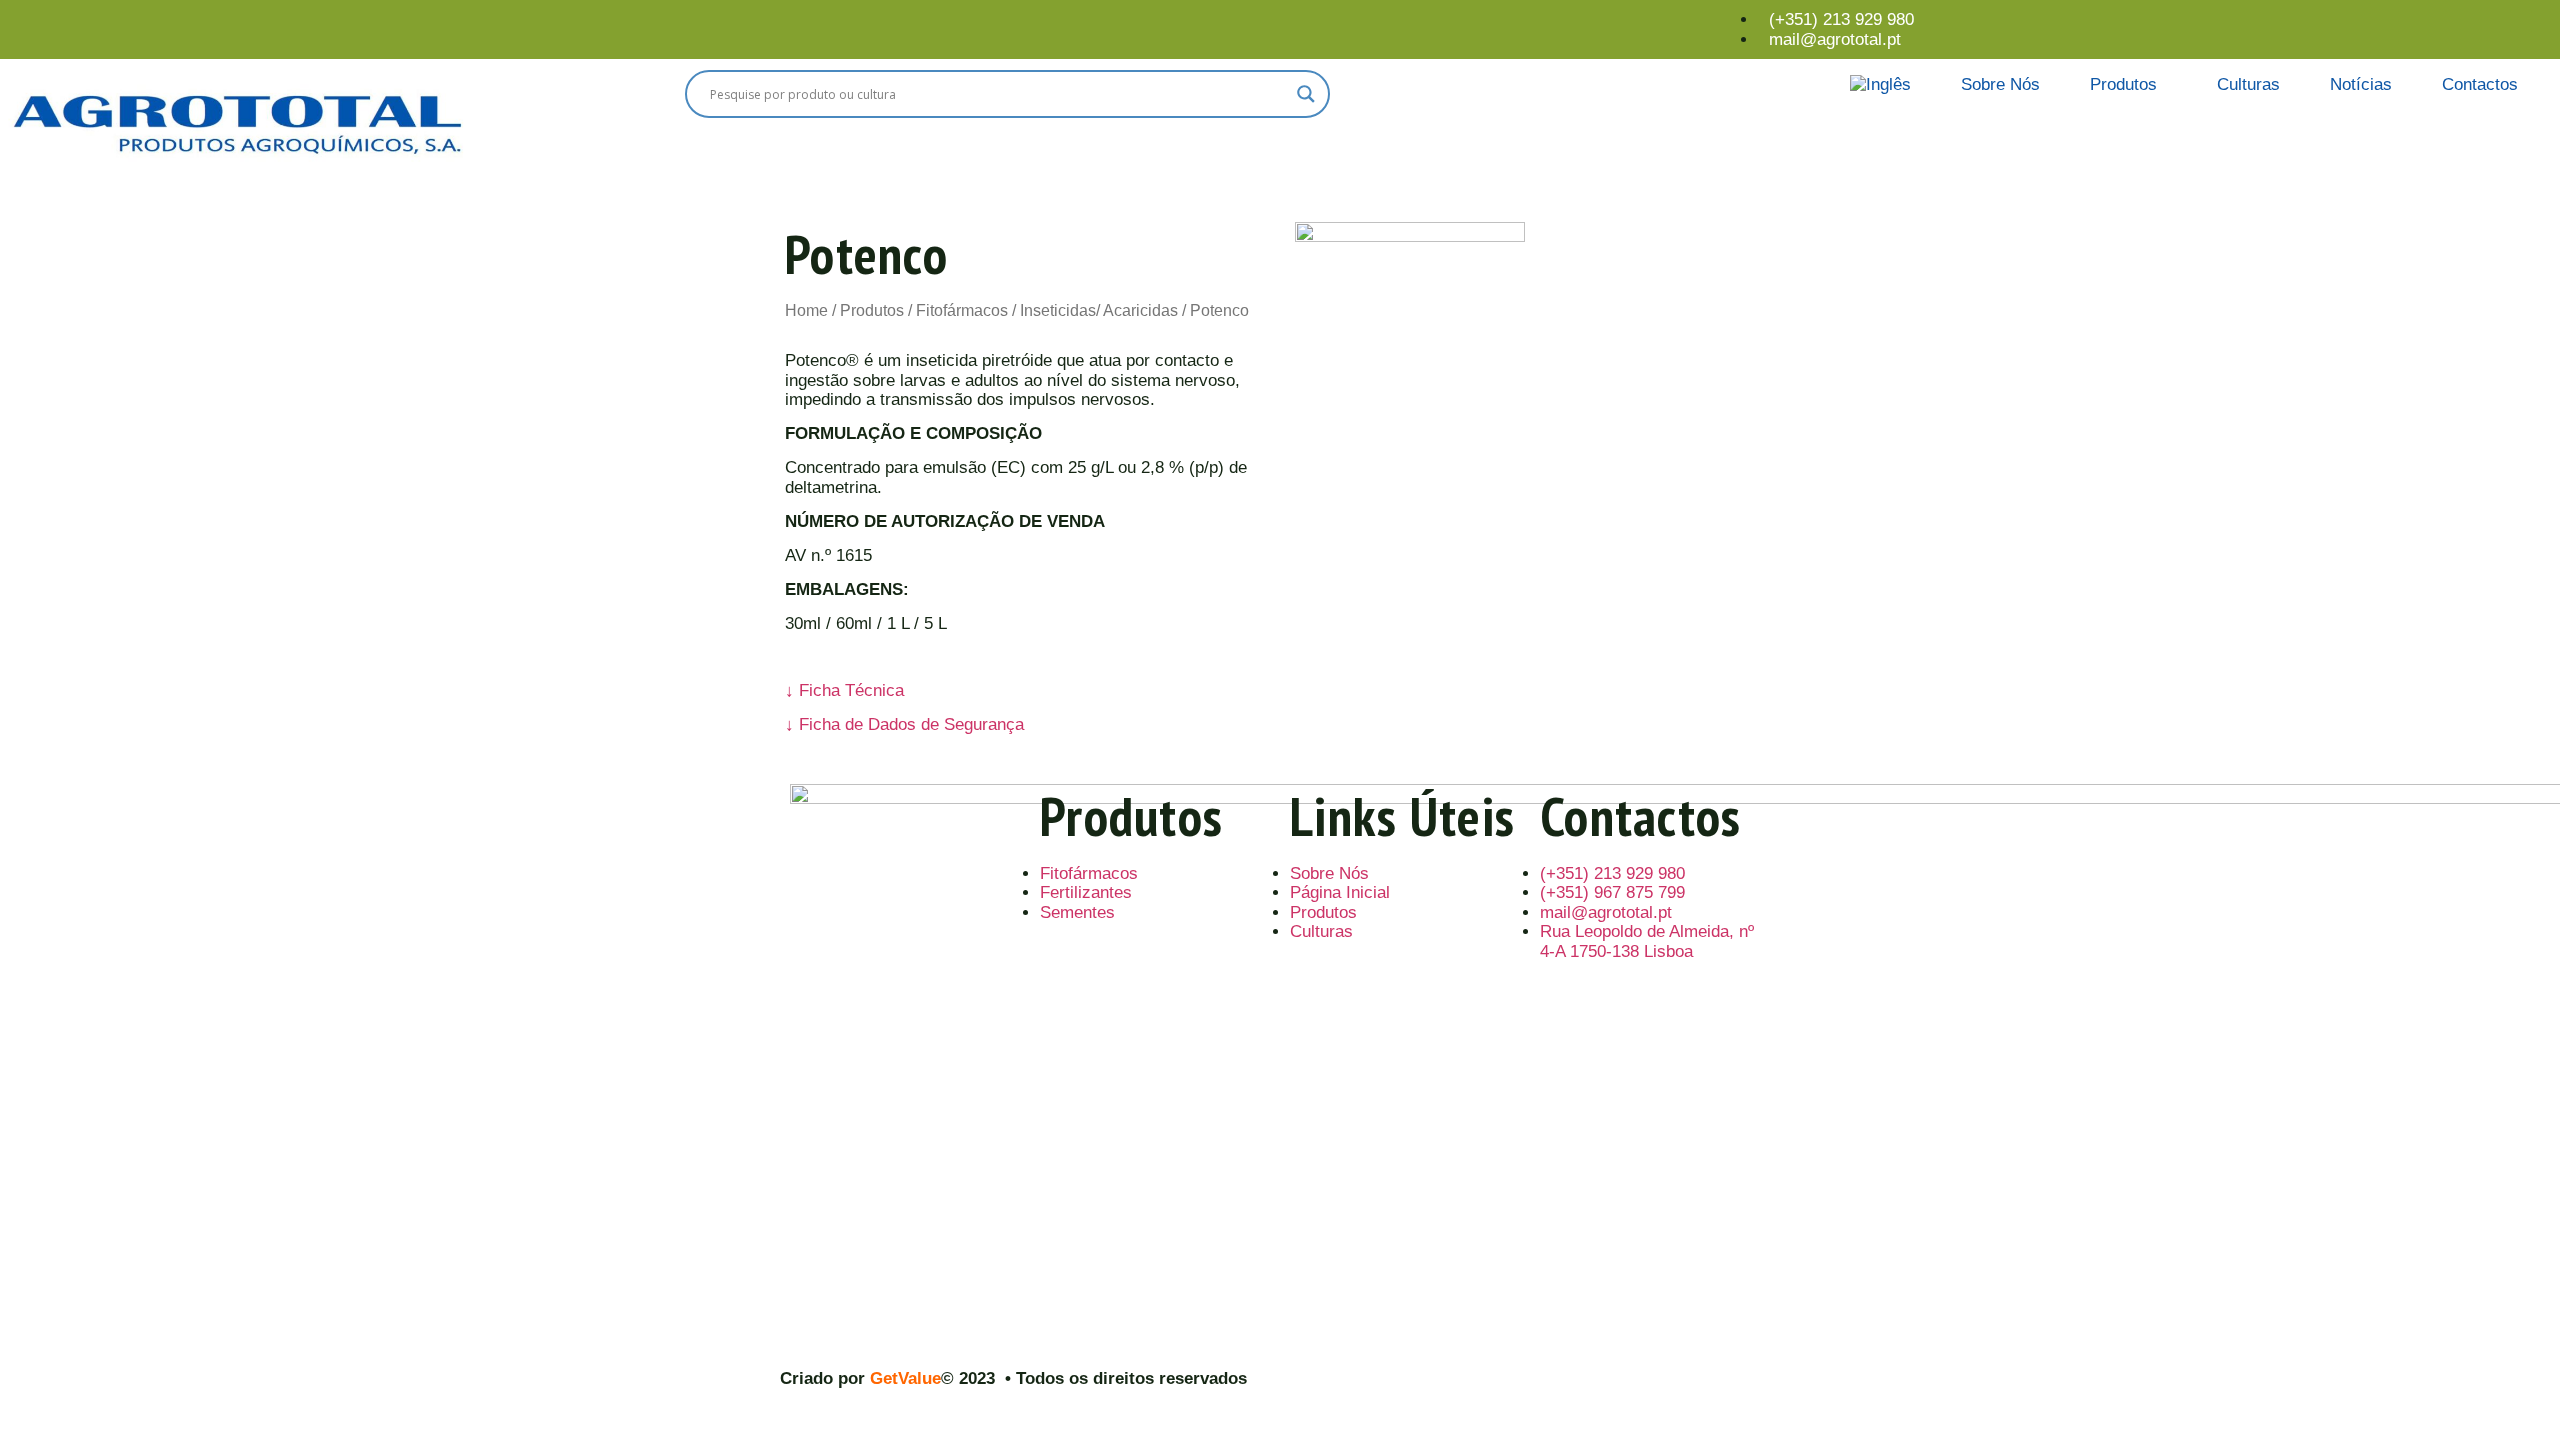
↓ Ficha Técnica (844, 690)
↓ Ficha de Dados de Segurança (904, 724)
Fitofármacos (962, 310)
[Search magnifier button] (1306, 94)
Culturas (2248, 84)
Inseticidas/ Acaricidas (1099, 310)
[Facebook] (2521, 21)
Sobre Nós (2000, 84)
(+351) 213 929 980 (1841, 19)
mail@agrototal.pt (1835, 39)
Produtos (2123, 84)
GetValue (905, 1378)
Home (806, 310)
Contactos (2480, 84)
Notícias (2361, 84)
